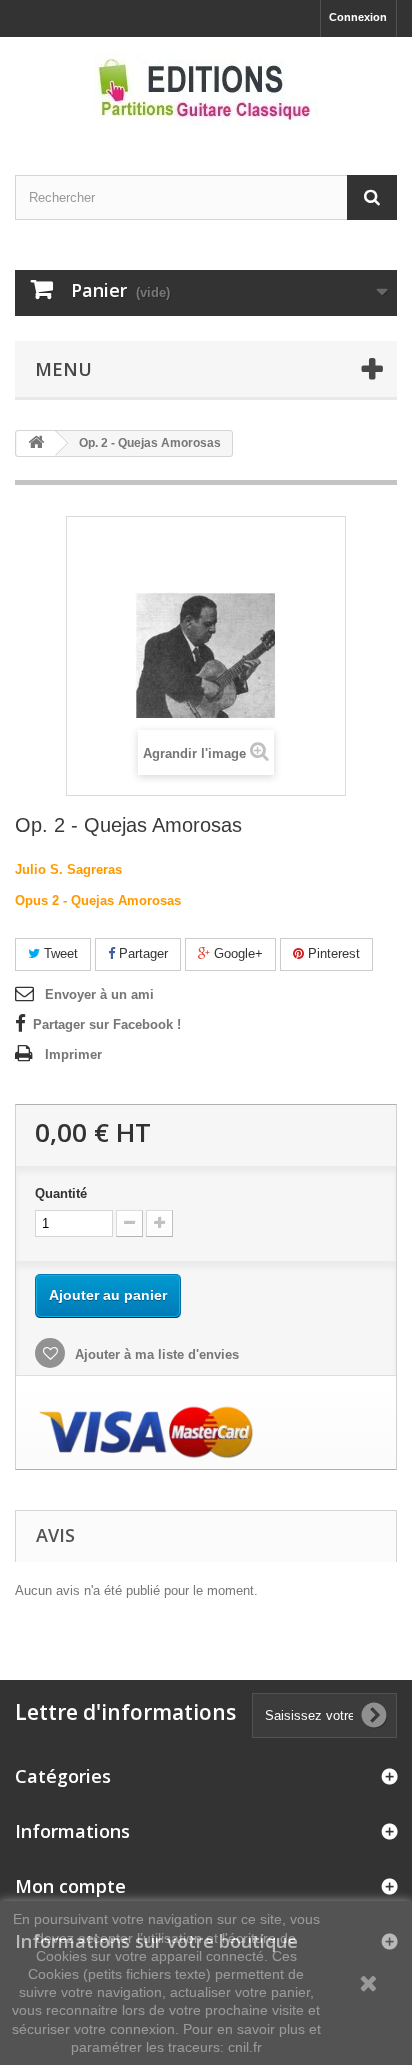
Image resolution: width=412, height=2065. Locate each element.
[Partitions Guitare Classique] (206, 88)
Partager (141, 953)
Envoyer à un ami (99, 994)
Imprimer (73, 1054)
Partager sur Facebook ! (107, 1024)
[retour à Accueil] (36, 443)
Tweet (59, 953)
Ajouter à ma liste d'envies (155, 1354)
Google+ (236, 953)
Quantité (61, 1193)
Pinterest (332, 953)
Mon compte (70, 1886)
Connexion (358, 17)
